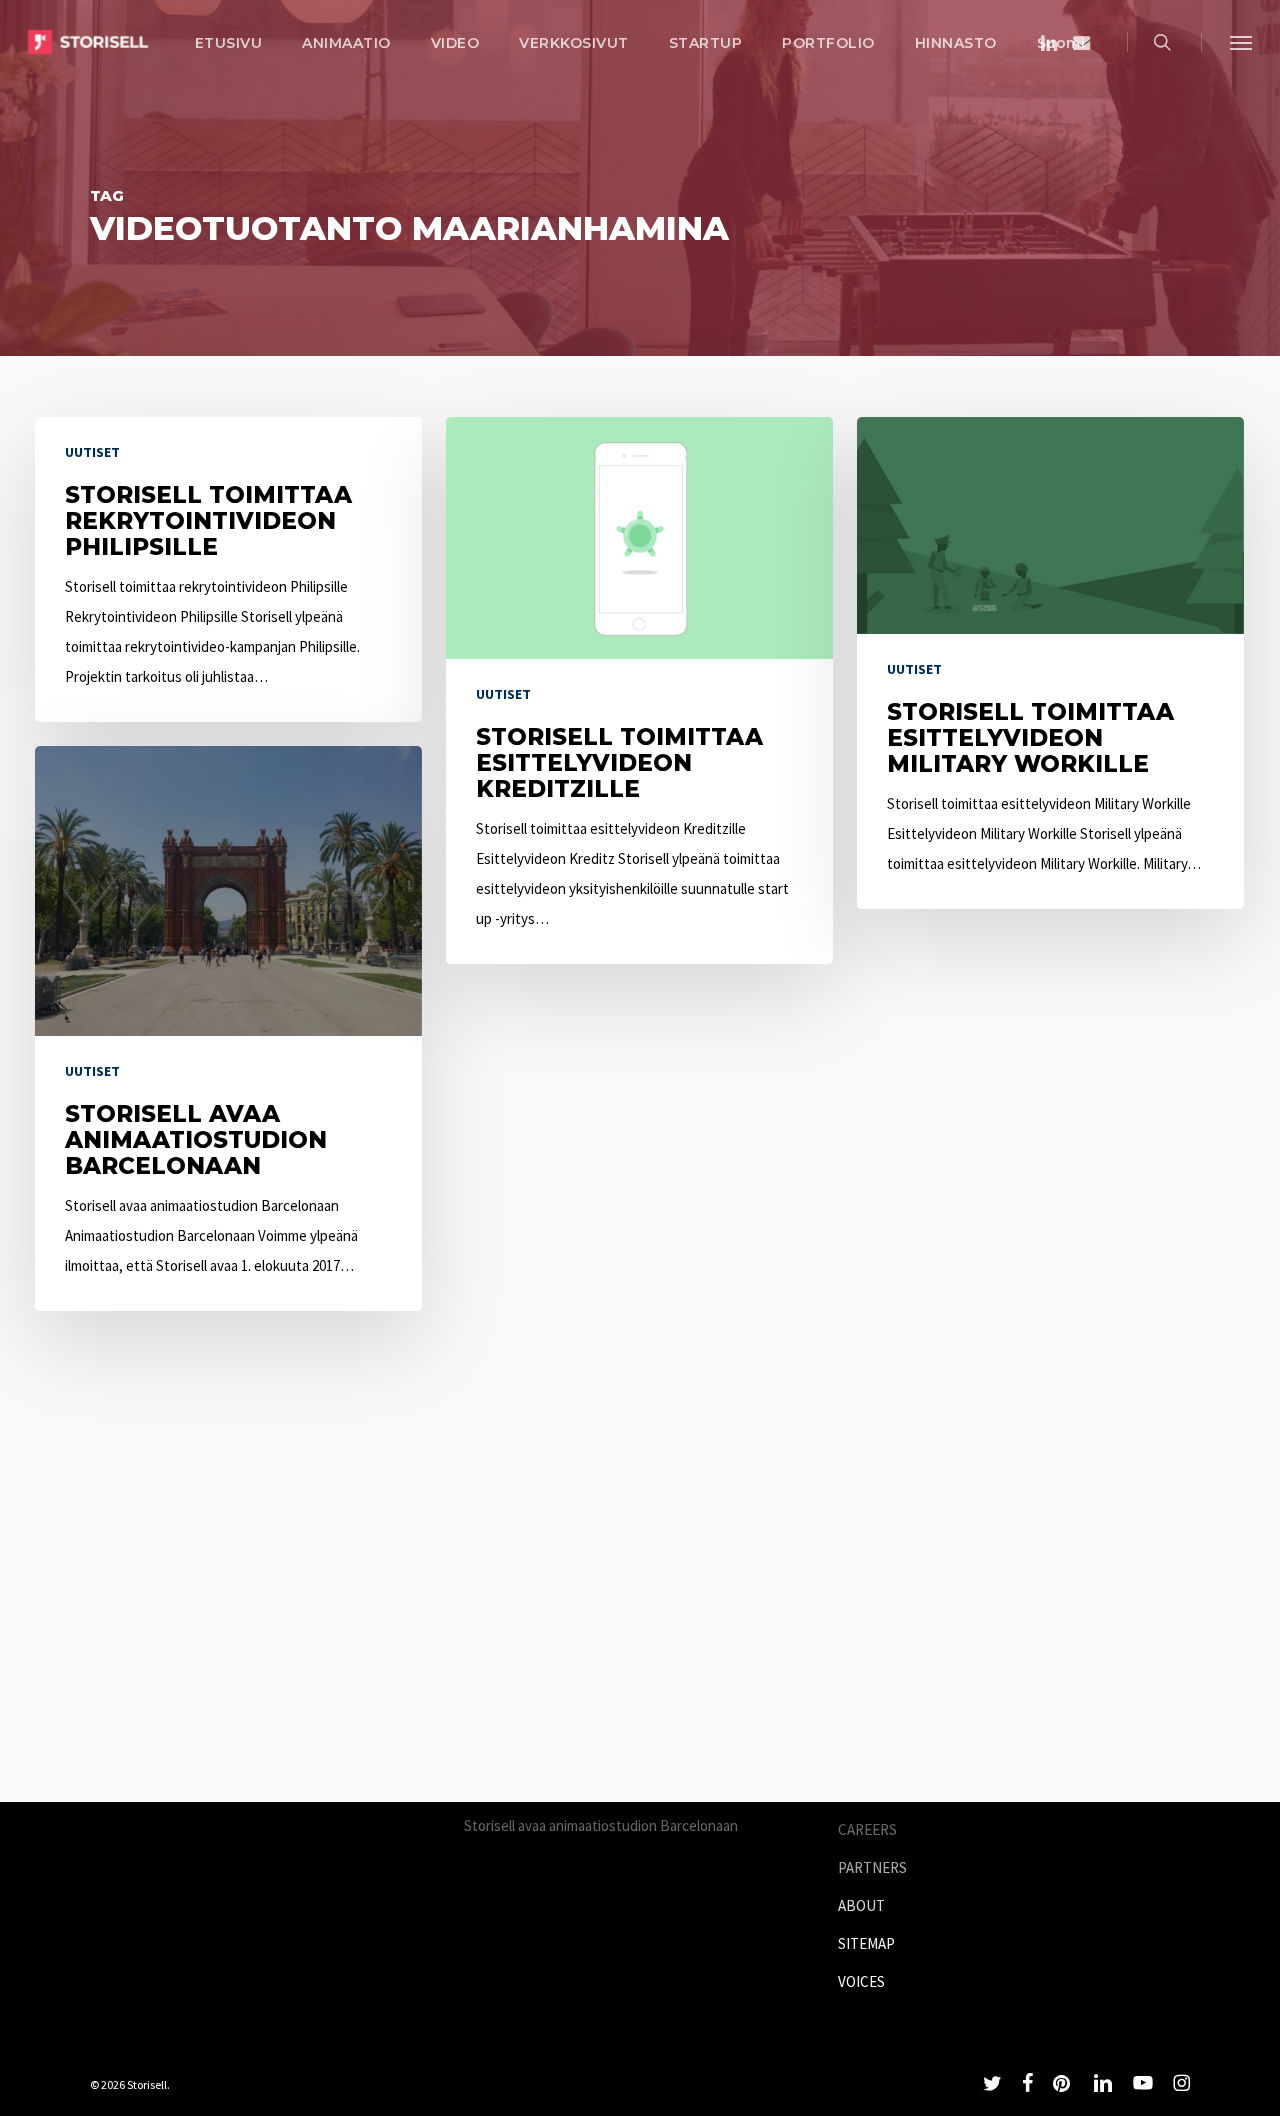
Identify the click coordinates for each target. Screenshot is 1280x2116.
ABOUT (861, 1905)
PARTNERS (872, 1867)
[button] (1241, 42)
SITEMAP (866, 1943)
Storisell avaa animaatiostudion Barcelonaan (601, 1825)
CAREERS (867, 1829)
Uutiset (92, 452)
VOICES (861, 1981)
